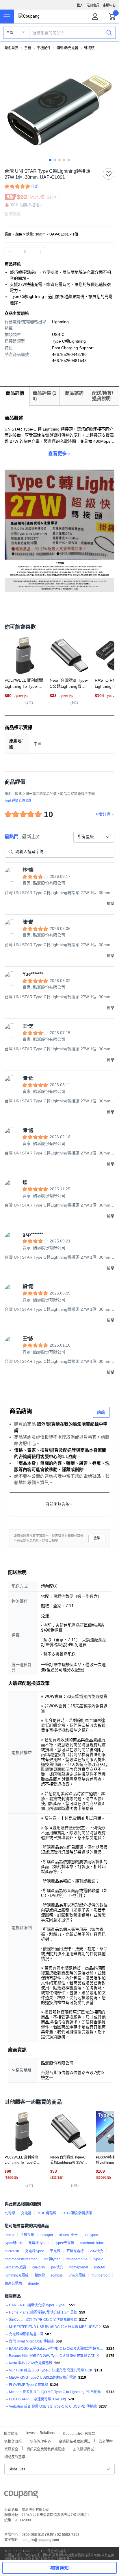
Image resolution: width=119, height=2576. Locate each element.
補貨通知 (59, 2568)
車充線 (55, 2251)
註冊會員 (93, 5)
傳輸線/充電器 (67, 48)
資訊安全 (11, 2449)
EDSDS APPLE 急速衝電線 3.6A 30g (37, 2399)
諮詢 (101, 1412)
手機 (28, 48)
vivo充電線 (77, 2275)
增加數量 (9, 252)
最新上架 (31, 837)
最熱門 (12, 837)
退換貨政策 (13, 2441)
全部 (10, 33)
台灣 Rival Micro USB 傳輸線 (31, 2341)
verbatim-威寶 (15, 2267)
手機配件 (44, 48)
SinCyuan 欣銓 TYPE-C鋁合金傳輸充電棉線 (43, 2320)
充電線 (10, 2213)
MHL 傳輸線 (47, 2213)
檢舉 (97, 1538)
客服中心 (109, 5)
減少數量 (40, 252)
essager (47, 2235)
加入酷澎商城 (83, 2449)
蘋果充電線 (13, 2283)
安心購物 (106, 2441)
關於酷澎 (11, 2433)
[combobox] (94, 837)
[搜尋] (109, 32)
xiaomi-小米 (68, 2235)
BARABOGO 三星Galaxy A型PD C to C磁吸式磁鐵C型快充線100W (57, 2349)
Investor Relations (40, 2432)
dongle (34, 2283)
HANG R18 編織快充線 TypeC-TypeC (38, 2305)
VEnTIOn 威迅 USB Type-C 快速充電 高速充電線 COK (51, 2370)
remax (10, 2235)
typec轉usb (13, 2243)
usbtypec (91, 2235)
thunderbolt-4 (77, 2259)
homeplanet (79, 2267)
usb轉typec (52, 2259)
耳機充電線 (75, 2251)
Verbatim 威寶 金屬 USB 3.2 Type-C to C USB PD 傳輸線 (53, 2406)
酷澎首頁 (12, 48)
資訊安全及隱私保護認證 (46, 2449)
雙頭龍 (40, 2275)
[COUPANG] (21, 2495)
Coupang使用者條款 (79, 2433)
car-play (39, 2267)
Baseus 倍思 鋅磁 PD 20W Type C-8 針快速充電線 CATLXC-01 (57, 2356)
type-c (98, 2259)
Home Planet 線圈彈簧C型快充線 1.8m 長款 (43, 2312)
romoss (57, 2275)
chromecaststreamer (21, 2259)
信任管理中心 (40, 2441)
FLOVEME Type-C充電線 (28, 2385)
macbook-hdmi (92, 2243)
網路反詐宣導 (15, 2456)
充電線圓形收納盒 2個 (26, 2334)
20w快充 (97, 2251)
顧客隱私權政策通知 (75, 2441)
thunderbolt (101, 2275)
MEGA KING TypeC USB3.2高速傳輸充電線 (43, 2378)
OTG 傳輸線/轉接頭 (77, 2213)
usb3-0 (100, 2267)
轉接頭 (89, 48)
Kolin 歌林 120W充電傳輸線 (31, 2363)
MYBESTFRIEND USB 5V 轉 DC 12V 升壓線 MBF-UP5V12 (55, 2327)
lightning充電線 (17, 2275)
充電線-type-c (39, 2243)
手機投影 (27, 2235)
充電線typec (35, 2251)
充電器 (26, 2213)
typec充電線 (65, 2243)
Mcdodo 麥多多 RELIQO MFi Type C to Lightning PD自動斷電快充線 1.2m (57, 2392)
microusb (12, 2251)
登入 (80, 5)
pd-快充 (57, 2267)
